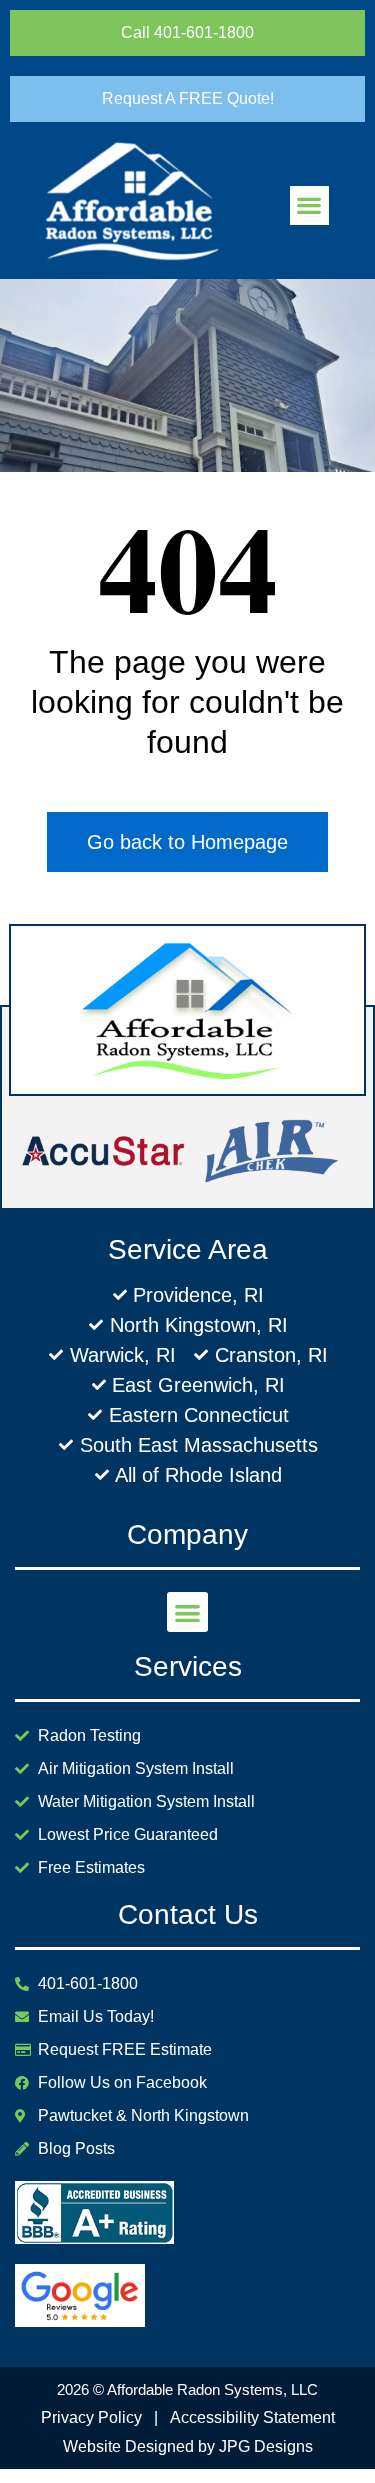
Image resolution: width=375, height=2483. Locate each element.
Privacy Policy (91, 2417)
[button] (309, 205)
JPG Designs (266, 2446)
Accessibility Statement (252, 2417)
